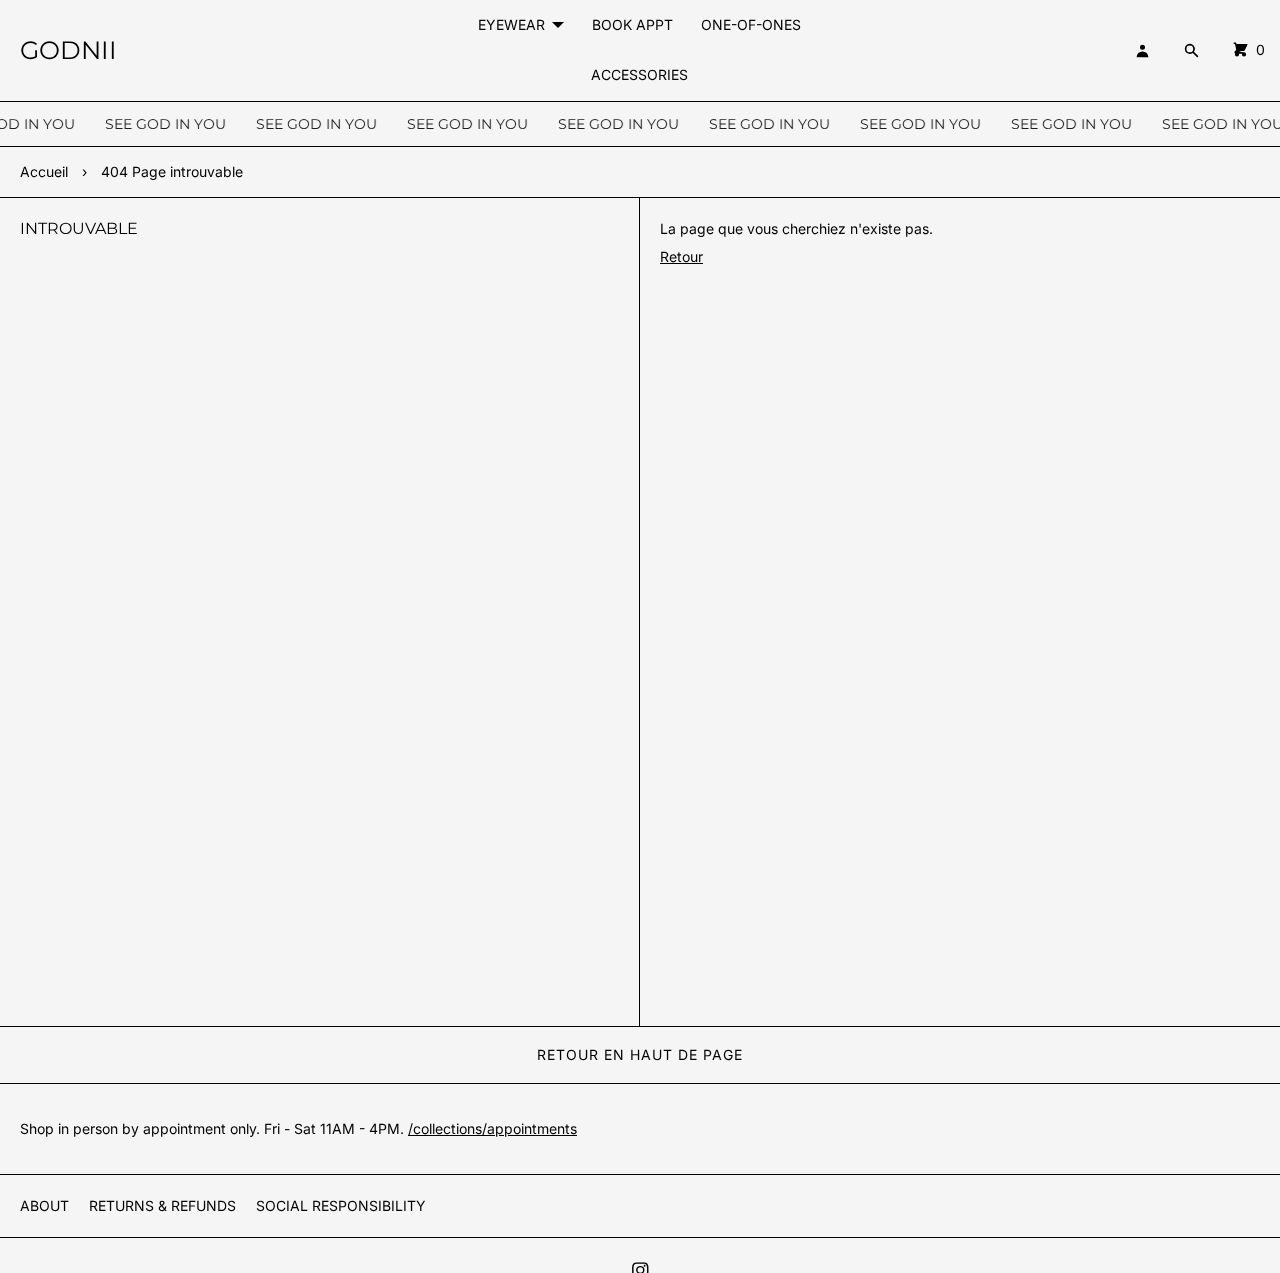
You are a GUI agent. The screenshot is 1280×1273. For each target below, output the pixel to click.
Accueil (44, 171)
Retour (681, 256)
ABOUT (44, 1205)
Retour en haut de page (640, 1054)
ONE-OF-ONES (751, 24)
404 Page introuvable (172, 171)
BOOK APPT (632, 24)
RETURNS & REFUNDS (162, 1205)
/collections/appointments (492, 1128)
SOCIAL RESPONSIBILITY (341, 1205)
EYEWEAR (511, 24)
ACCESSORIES (639, 74)
